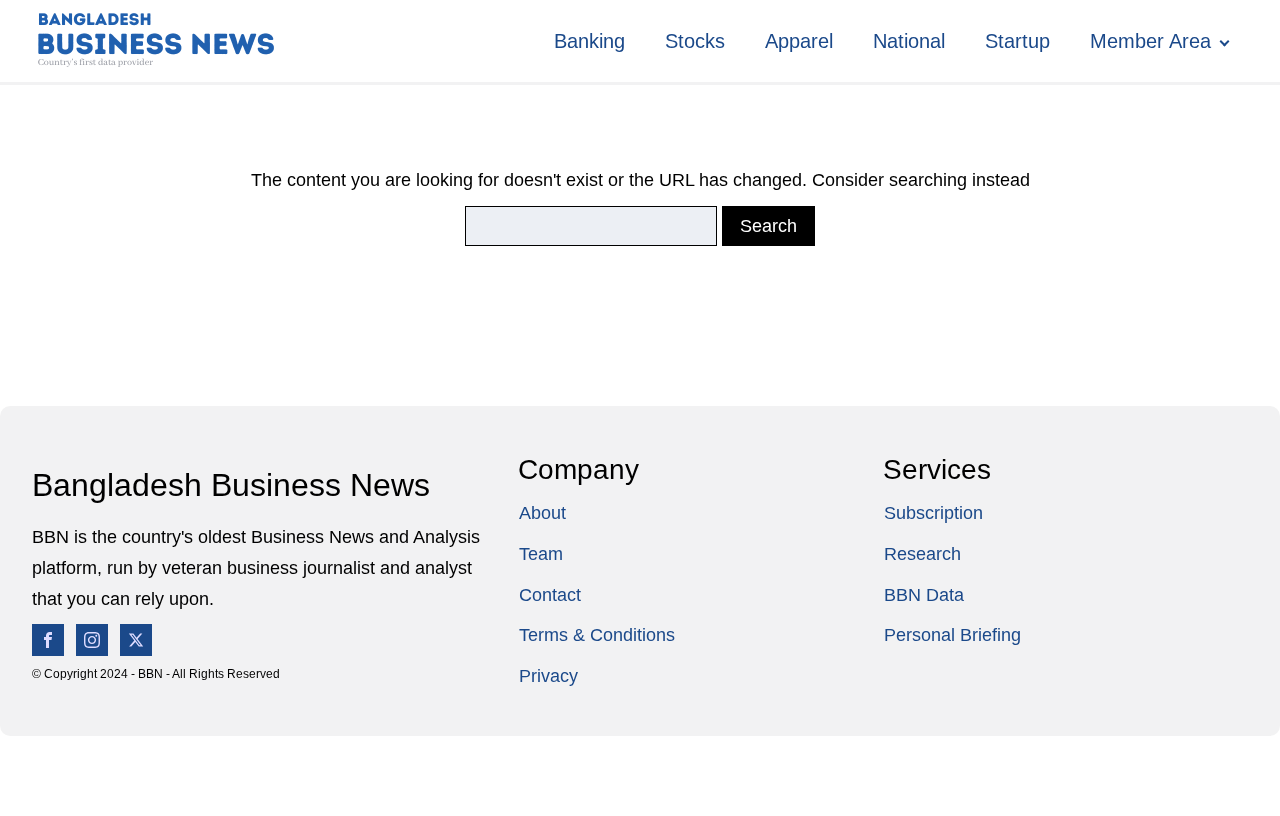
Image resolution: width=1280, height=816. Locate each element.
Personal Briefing (952, 635)
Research (922, 554)
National (909, 41)
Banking (589, 41)
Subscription (933, 513)
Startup (1017, 41)
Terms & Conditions (597, 635)
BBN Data (924, 595)
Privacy (548, 676)
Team (541, 554)
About (542, 513)
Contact (550, 595)
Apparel (799, 41)
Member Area (1150, 41)
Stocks (695, 41)
